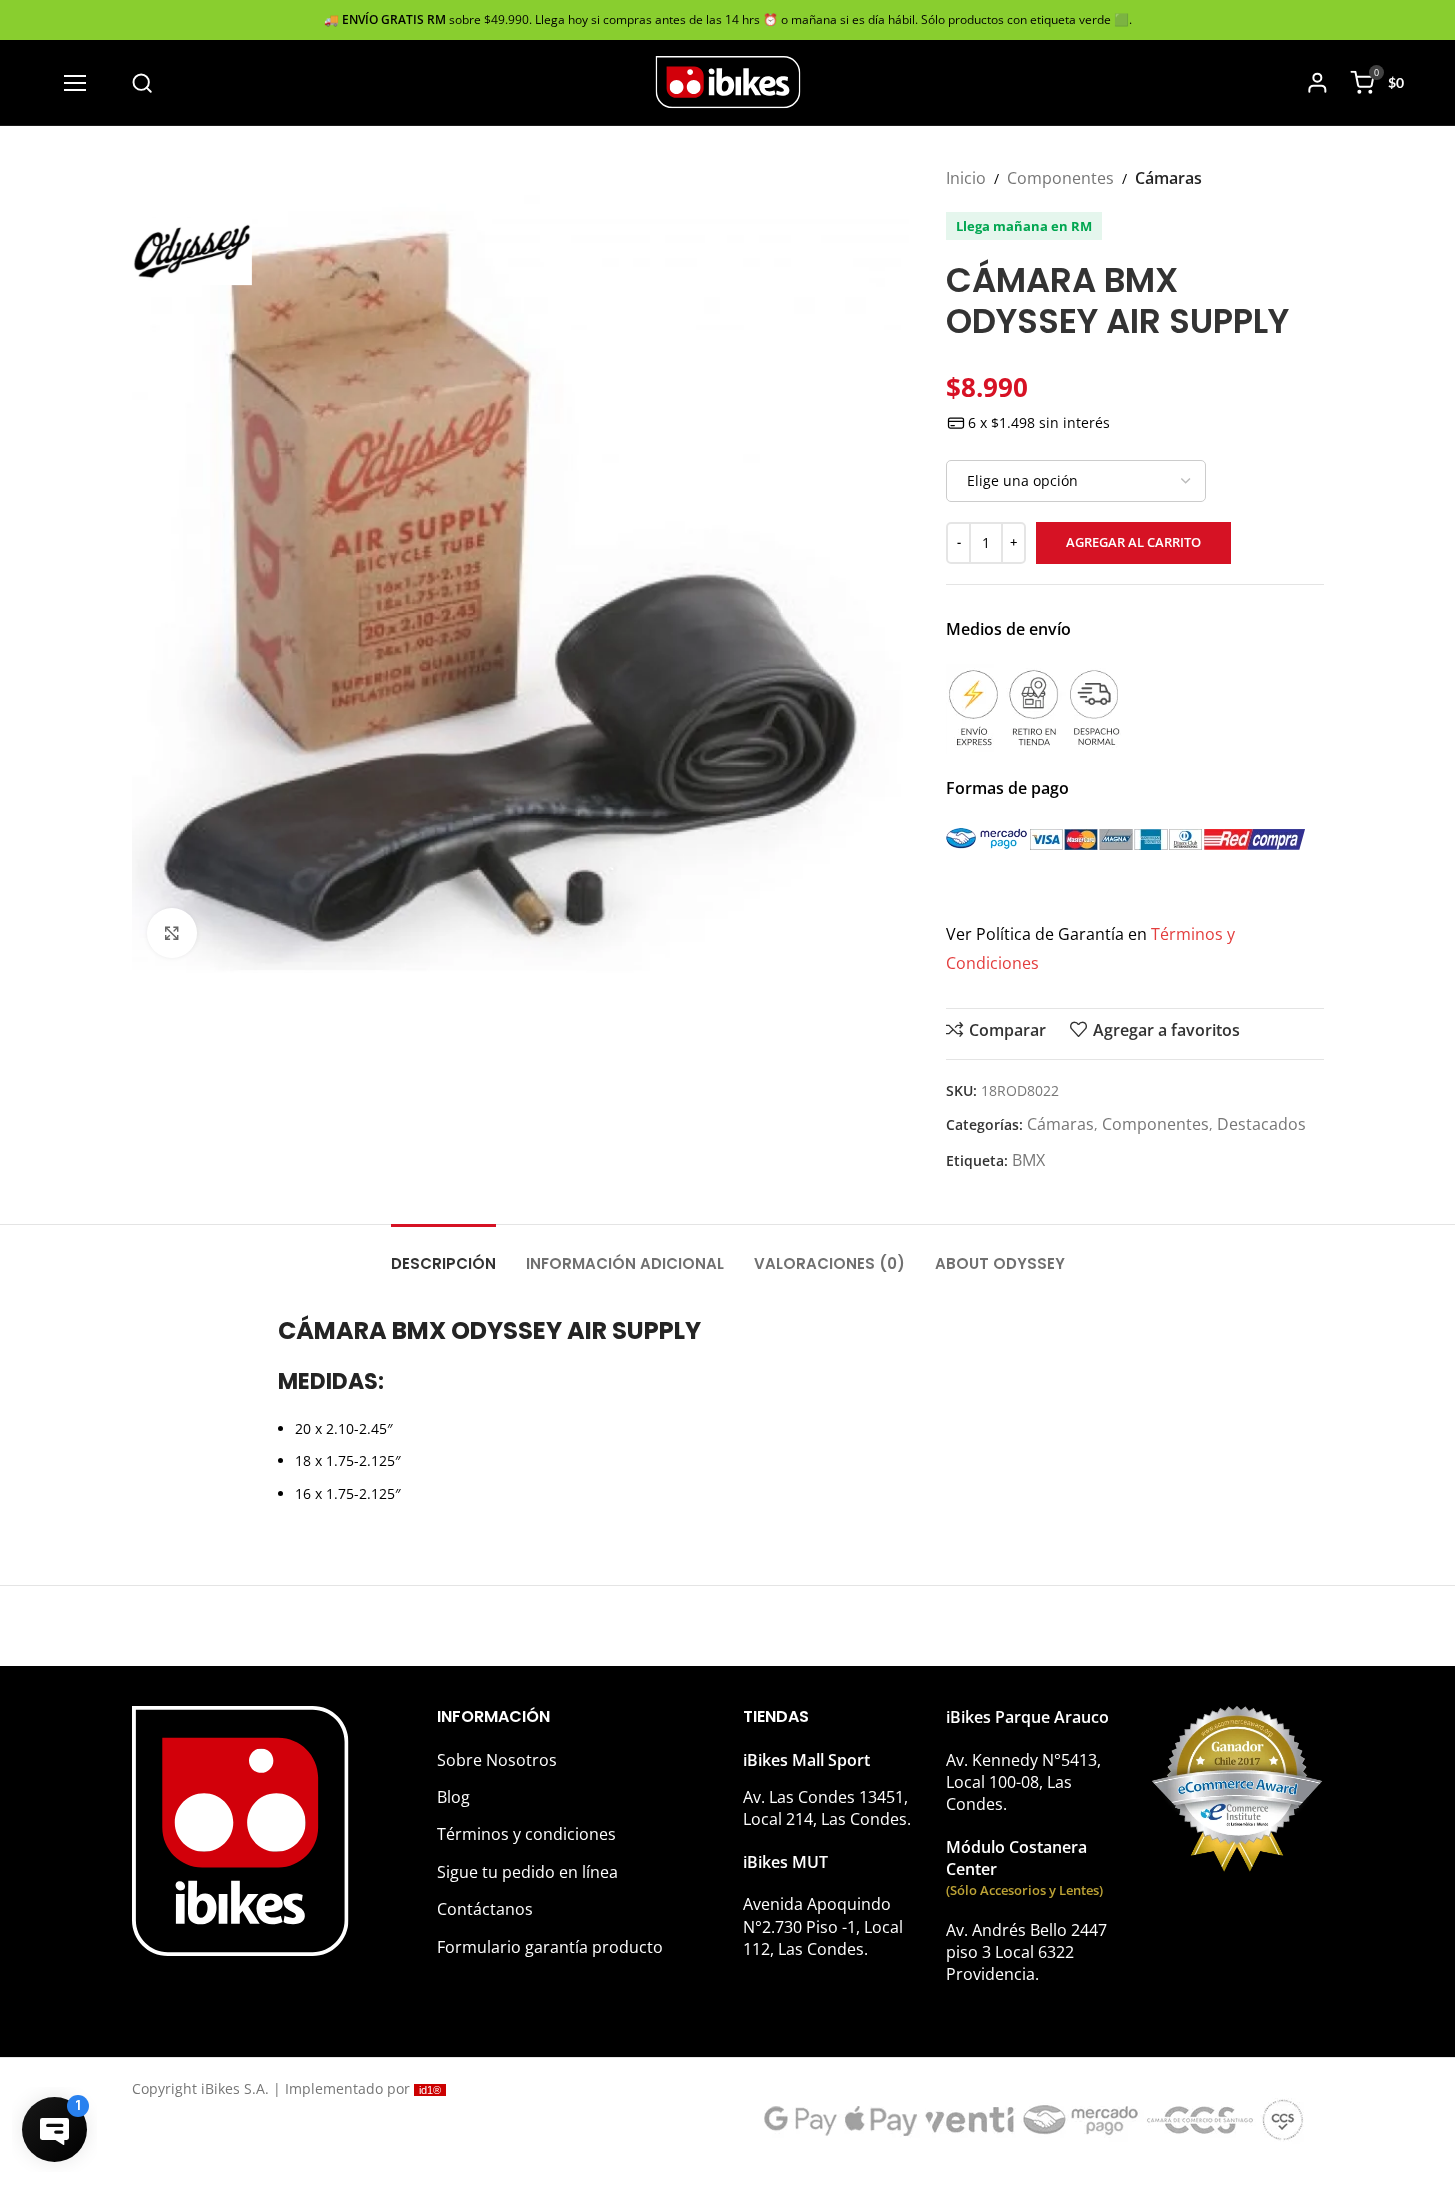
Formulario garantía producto (550, 1947)
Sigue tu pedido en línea (527, 1872)
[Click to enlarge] (172, 933)
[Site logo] (728, 81)
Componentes (1060, 178)
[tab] (443, 1254)
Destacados (1261, 1124)
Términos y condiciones (526, 1834)
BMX (1028, 1160)
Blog (453, 1797)
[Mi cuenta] (1317, 83)
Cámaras (1168, 178)
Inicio (966, 178)
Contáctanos (485, 1909)
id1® (430, 2090)
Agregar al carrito (1133, 542)
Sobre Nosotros (497, 1760)
